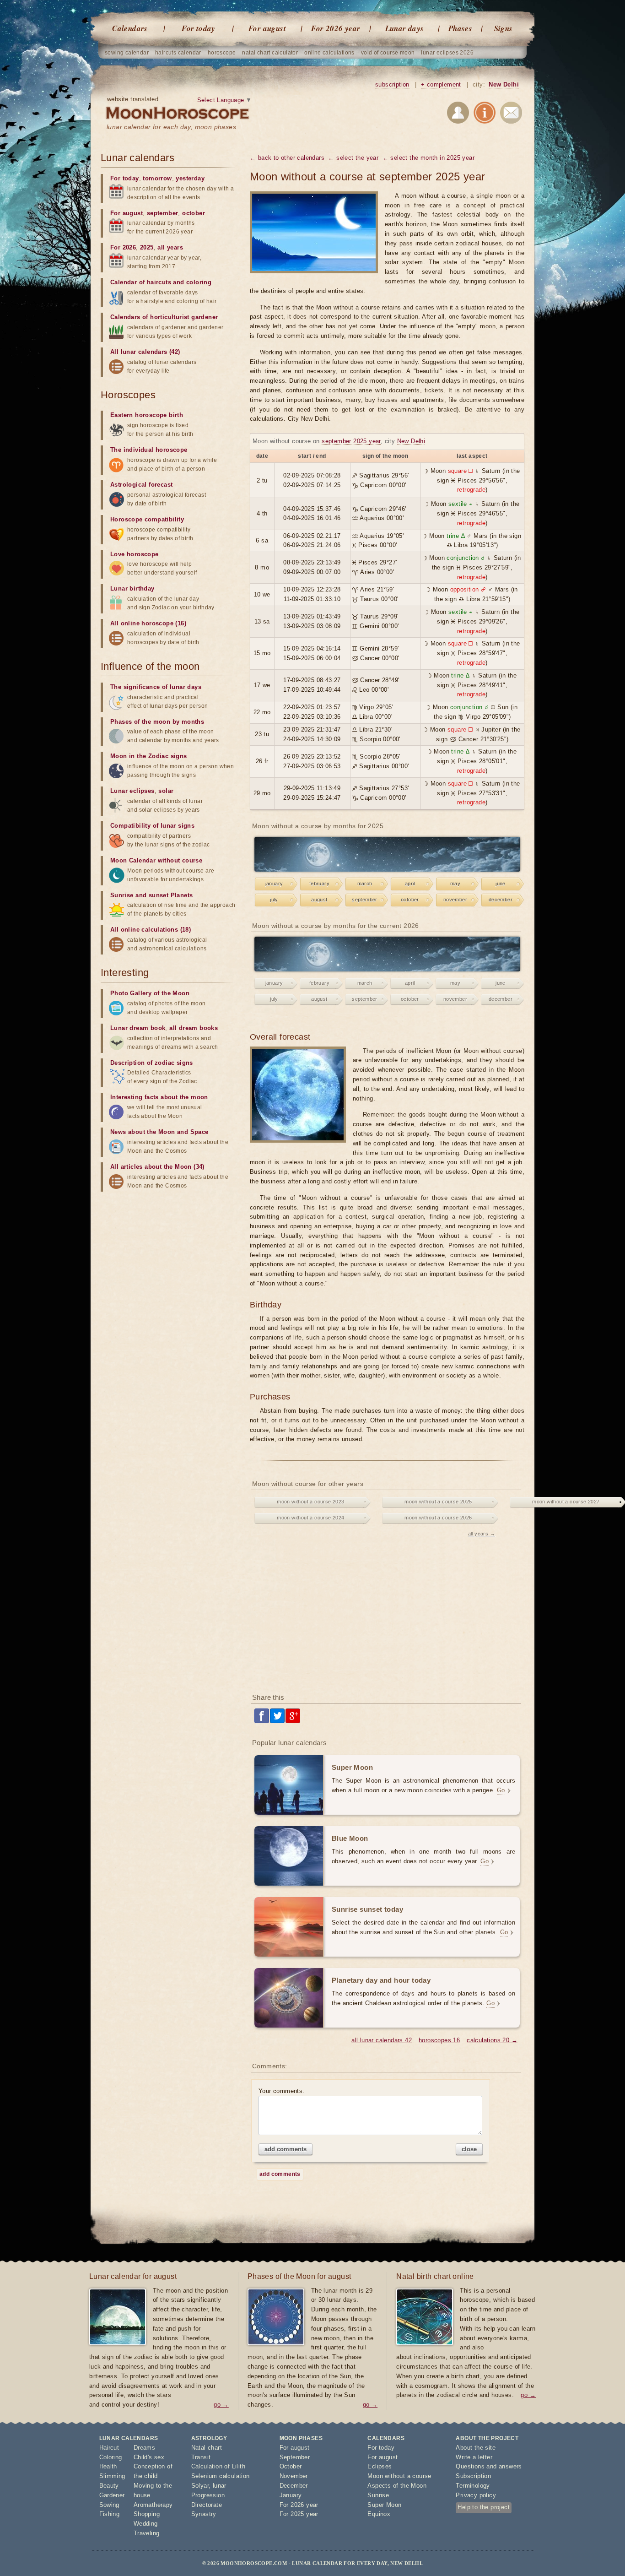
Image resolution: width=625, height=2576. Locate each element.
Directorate (207, 2505)
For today (199, 28)
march (365, 884)
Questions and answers (489, 2466)
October (291, 2466)
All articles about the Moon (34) (157, 1167)
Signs (504, 28)
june (501, 884)
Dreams (144, 2448)
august (319, 900)
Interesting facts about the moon (159, 1097)
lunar (220, 2486)
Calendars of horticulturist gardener (164, 317)
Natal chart (207, 2448)
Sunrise (378, 2495)
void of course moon (388, 53)
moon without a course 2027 (566, 1502)
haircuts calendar (178, 53)
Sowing (109, 2505)
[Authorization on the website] (458, 114)
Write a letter (474, 2457)
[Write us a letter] (511, 114)
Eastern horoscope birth (147, 415)
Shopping (147, 2514)
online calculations (329, 53)
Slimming (112, 2476)
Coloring (111, 2457)
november (455, 900)
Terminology (473, 2486)
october (410, 900)
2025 (147, 247)
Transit (201, 2457)
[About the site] (485, 114)
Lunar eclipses (132, 791)
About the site (476, 2448)
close (469, 2149)
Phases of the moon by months (157, 722)
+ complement (441, 84)
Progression (208, 2495)
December (294, 2486)
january (274, 884)
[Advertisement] (387, 1613)
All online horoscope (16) (148, 623)
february (319, 884)
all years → (482, 1534)
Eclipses (380, 2466)
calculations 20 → (492, 2040)
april (410, 884)
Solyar (200, 2486)
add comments (286, 2149)
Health (108, 2466)
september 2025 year (351, 441)
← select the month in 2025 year (428, 158)
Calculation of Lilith (218, 2466)
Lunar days (405, 28)
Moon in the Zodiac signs (149, 756)
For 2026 (123, 247)
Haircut (109, 2448)
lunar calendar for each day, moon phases (171, 127)
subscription (392, 84)
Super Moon (384, 2505)
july (274, 900)
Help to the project (484, 2507)
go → (221, 2405)
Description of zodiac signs (152, 1063)
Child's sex (149, 2457)
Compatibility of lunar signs (152, 826)
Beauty (109, 2486)
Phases (460, 28)
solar (166, 791)
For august (267, 28)
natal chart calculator (270, 53)
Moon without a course (399, 2476)
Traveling (147, 2533)
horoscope (222, 53)
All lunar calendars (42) (145, 352)
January (291, 2495)
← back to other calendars (287, 158)
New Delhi (504, 84)
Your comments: (282, 2091)
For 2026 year (336, 28)
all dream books (194, 1028)
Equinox (379, 2514)
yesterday (190, 178)
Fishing (110, 2514)
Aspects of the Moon (397, 2486)
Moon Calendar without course (156, 860)
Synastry (204, 2514)
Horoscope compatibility (147, 519)
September (295, 2457)
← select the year (353, 158)
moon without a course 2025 (438, 1502)
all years (170, 247)
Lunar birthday (132, 588)
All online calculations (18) (151, 930)
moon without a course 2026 (438, 1518)
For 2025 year (299, 2514)
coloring (199, 282)
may (455, 884)
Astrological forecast (141, 485)
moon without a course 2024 (310, 1518)
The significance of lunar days (156, 687)
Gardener (112, 2495)
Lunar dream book (138, 1028)
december (501, 900)
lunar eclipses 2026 (447, 53)
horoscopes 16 (439, 2040)
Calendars (130, 28)
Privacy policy (476, 2495)
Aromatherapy (153, 2505)
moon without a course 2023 (310, 1502)
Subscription (473, 2476)
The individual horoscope (149, 450)
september (365, 900)
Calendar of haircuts (141, 282)
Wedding (146, 2524)
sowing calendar (127, 53)
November (294, 2476)
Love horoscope (135, 554)
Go (501, 1790)
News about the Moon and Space (159, 1132)
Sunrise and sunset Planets (151, 895)
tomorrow (157, 178)
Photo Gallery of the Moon (150, 993)
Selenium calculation (221, 2476)
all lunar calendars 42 (382, 2040)
